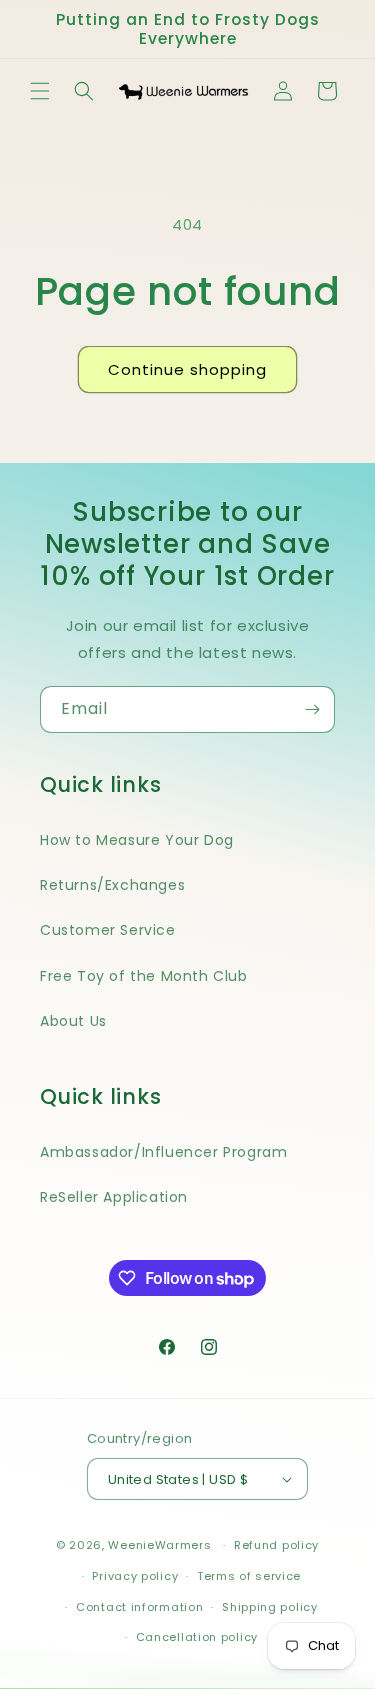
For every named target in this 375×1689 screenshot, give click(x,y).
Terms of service (249, 1576)
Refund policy (276, 1545)
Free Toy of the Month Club (144, 976)
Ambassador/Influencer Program (163, 1152)
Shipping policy (270, 1607)
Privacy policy (135, 1576)
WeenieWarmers (159, 1545)
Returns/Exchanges (112, 885)
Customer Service (108, 930)
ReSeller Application (114, 1197)
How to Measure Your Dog (137, 840)
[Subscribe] (312, 709)
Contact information (139, 1607)
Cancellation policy (197, 1637)
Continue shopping (187, 369)
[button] (40, 91)
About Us (73, 1021)
